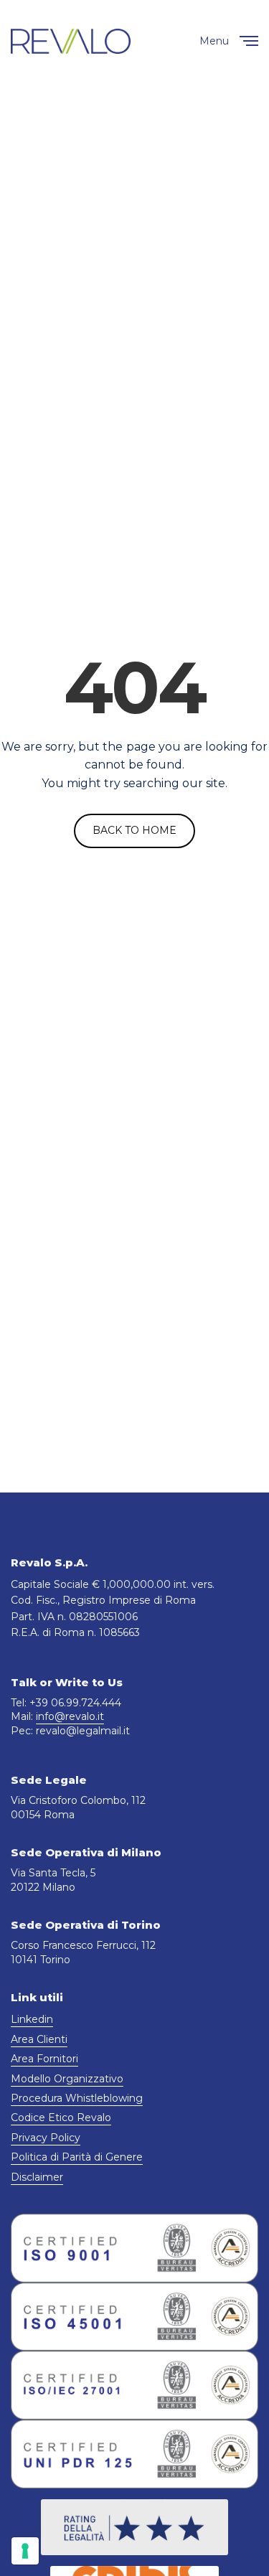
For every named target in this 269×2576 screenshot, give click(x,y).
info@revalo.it (70, 1716)
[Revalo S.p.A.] (71, 41)
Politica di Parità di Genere (77, 2157)
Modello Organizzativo (67, 2079)
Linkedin (32, 2019)
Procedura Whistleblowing (77, 2098)
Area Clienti (39, 2039)
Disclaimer (37, 2177)
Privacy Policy (46, 2138)
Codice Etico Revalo (61, 2117)
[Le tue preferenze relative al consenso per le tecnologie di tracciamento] (25, 2551)
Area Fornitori (44, 2059)
